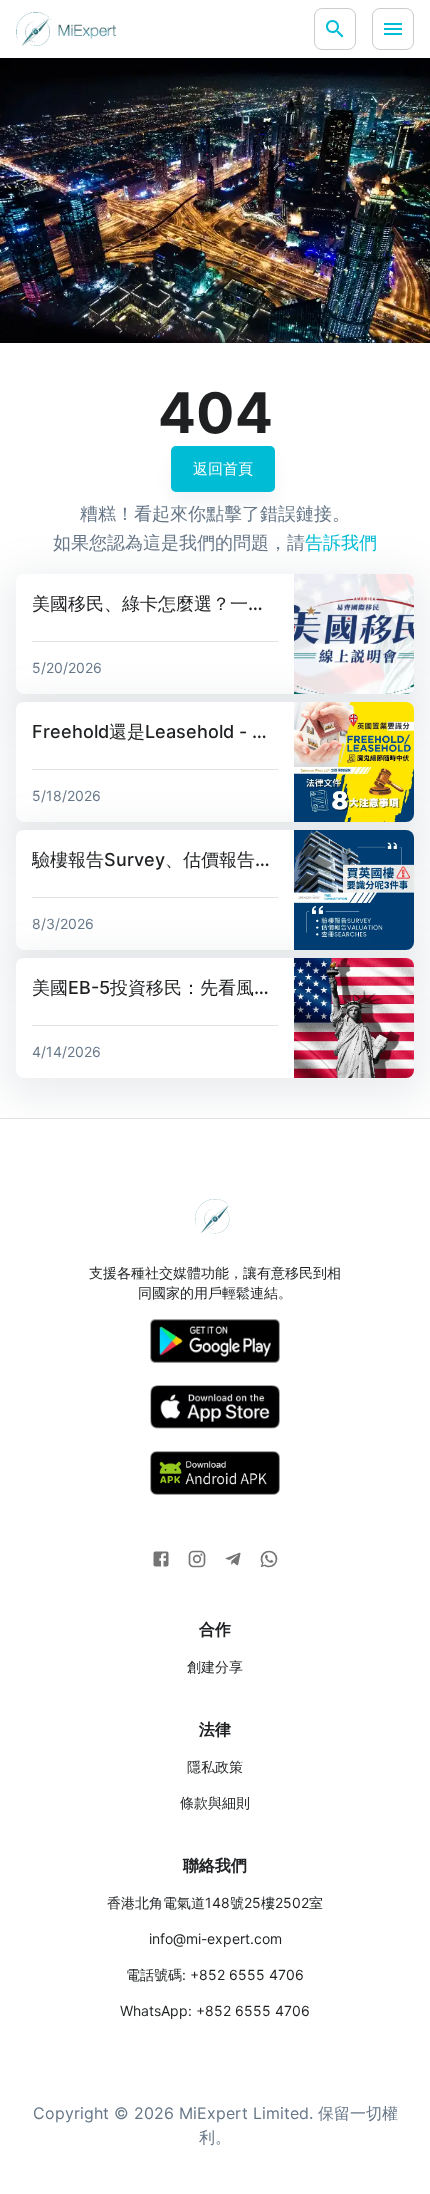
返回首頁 (223, 468)
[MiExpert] (66, 29)
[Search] (335, 29)
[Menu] (393, 29)
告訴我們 (341, 542)
